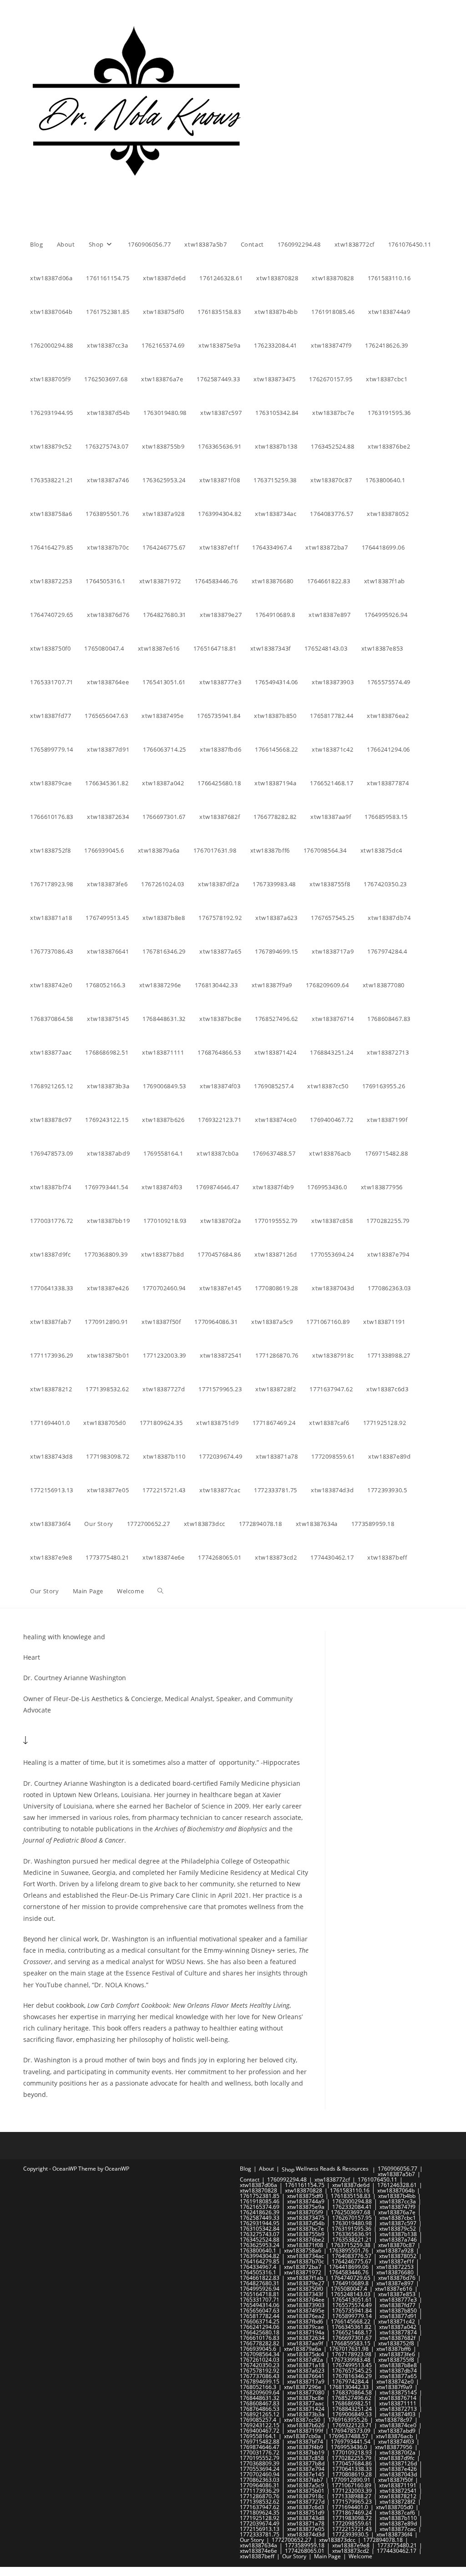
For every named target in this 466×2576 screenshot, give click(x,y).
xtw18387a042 (398, 2327)
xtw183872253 (395, 2267)
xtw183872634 (306, 2338)
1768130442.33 (349, 2387)
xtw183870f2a (398, 2452)
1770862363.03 (260, 2480)
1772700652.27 (291, 2540)
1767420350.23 (260, 2365)
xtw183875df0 (305, 2196)
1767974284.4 (350, 2382)
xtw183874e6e (258, 2551)
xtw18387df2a (305, 2360)
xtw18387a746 (398, 2240)
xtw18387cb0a (302, 2436)
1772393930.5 (350, 2534)
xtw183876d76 (397, 2278)
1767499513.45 (352, 2365)
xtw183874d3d (306, 2534)
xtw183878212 (398, 2496)
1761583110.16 (350, 2190)
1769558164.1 (258, 2436)
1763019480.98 (352, 2223)
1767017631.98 (349, 2349)
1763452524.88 (260, 2240)
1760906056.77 (398, 2169)
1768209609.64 (260, 2392)
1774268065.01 (305, 2551)
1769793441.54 (351, 2442)
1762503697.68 (351, 2212)
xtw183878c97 (394, 2420)
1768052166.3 (258, 2387)
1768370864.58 (352, 2392)
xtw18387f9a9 (394, 2387)
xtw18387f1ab (305, 2278)
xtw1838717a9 (306, 2382)
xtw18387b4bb (397, 2196)
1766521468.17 (352, 2332)
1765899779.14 (352, 2316)
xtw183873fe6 (397, 2354)
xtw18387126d (398, 2463)
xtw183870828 (258, 2190)
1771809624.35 (260, 2513)
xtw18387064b (396, 2190)
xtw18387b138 (398, 2234)
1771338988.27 (352, 2496)
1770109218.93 (352, 2452)
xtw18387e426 (398, 2469)
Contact (250, 2179)
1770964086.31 (260, 2485)
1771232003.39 (352, 2491)
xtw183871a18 (306, 2365)
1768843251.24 (352, 2409)
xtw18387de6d (351, 2185)
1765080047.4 (349, 2289)
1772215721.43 (352, 2529)
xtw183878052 (398, 2256)
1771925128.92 (260, 2518)
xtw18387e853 (397, 2294)
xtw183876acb (394, 2436)
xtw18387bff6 (394, 2349)
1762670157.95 (352, 2218)
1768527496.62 (352, 2398)
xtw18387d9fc (397, 2458)
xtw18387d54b (306, 2223)
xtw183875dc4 (306, 2354)
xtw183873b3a (306, 2414)
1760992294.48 (287, 2179)
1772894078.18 (383, 2540)
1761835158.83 (351, 2196)
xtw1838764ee (306, 2300)
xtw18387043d (398, 2474)
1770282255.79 (352, 2458)
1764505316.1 (258, 2272)
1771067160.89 (352, 2485)
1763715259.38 (351, 2245)
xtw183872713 (398, 2409)
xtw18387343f (305, 2294)
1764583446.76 (349, 2272)
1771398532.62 (260, 2502)
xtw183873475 (306, 2218)
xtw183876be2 (306, 2240)
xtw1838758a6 (303, 2250)
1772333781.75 (260, 2534)
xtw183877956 (394, 2447)
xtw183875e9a (306, 2207)
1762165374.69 (260, 2207)
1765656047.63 (260, 2311)
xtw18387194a (306, 2332)
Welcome (360, 2556)
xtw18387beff (257, 2556)
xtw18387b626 (306, 2425)
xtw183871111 (398, 2403)
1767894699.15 (260, 2382)
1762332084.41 (352, 2207)
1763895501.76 (349, 2250)
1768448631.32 (260, 2398)
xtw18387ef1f (396, 2261)
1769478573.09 (351, 2431)
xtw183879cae (306, 2327)
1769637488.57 (348, 2436)
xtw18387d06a (258, 2185)
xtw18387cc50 (302, 2420)
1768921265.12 (260, 2414)
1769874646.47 (260, 2447)
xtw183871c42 (397, 2321)
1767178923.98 (352, 2354)
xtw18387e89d (398, 2523)
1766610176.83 (260, 2338)
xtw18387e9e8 (351, 2545)
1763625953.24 (260, 2245)
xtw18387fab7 (305, 2480)
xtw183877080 (306, 2392)
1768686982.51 (352, 2403)
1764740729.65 (351, 2278)
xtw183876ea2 (306, 2316)
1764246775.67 (352, 2261)
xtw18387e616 (394, 2289)
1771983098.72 (352, 2518)
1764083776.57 (352, 2256)
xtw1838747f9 (398, 2207)
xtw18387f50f (395, 2480)
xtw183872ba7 (303, 2267)
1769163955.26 (348, 2420)
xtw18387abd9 (397, 2431)
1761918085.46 (260, 2201)
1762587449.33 (260, 2218)
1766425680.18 (260, 2332)
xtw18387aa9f (305, 2343)
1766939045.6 (258, 2349)
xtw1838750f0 (305, 2289)
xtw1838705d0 (395, 2507)
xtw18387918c (306, 2496)
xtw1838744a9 (306, 2201)
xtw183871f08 (305, 2245)
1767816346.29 (352, 2376)
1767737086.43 (260, 2376)
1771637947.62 (260, 2507)
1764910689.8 (350, 2283)
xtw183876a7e (397, 2212)
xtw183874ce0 (398, 2425)
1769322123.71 (352, 2425)
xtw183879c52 (398, 2229)
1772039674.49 (260, 2523)
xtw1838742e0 (395, 2382)
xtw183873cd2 (351, 2551)
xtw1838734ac (306, 2256)
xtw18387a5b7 (396, 2174)
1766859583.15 (351, 2343)
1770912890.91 (351, 2480)
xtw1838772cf (332, 2179)
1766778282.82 (260, 2343)
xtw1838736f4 (394, 2534)
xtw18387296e (303, 2387)
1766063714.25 (260, 2321)
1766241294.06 (260, 2327)
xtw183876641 (306, 2376)
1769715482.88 (260, 2442)
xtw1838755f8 (396, 2360)
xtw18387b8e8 (398, 2365)
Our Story (252, 2540)
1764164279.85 (260, 2261)
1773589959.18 (305, 2545)
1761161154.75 (305, 2185)
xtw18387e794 (306, 2469)
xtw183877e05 (306, 2529)
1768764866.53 (260, 2409)
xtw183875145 (398, 2392)
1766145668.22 (351, 2321)
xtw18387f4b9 (305, 2447)
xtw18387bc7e (306, 2229)
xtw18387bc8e (306, 2398)
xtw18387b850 (398, 2311)
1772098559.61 (352, 2523)
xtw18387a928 (395, 2250)
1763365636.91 (352, 2234)
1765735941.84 (352, 2311)
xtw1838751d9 (306, 2513)
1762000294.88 (352, 2201)
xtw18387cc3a (398, 2201)
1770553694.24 (260, 2469)
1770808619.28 (352, 2474)
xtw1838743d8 (306, 2518)
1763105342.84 (260, 2229)
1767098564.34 (260, 2354)
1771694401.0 (350, 2507)
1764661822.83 (260, 2278)
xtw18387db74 (398, 2371)
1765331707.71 (260, 2300)
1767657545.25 (352, 2371)
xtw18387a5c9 (306, 2485)
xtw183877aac (306, 2403)
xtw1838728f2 (398, 2502)
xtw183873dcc (337, 2540)
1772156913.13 (260, 2529)
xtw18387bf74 (305, 2442)
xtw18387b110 (398, 2518)
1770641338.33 (352, 2469)
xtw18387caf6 (397, 2513)
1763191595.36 (352, 2229)
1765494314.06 (260, 2305)
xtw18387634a (258, 2545)
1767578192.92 (260, 2371)
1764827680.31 (260, 2283)
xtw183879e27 (306, 2283)
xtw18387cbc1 (398, 2218)
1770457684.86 (352, 2463)
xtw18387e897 (395, 2283)
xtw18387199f (305, 2431)
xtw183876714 (398, 2398)
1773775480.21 (397, 2545)
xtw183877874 (398, 2332)
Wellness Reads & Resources (332, 2169)
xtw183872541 (398, 2491)
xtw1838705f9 (305, 2212)
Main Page (327, 2556)
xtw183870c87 (397, 2245)
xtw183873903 (306, 2305)
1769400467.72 (260, 2431)
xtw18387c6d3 (306, 2507)
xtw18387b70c (306, 2261)
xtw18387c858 (306, 2458)
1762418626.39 (260, 2212)
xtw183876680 (395, 2272)
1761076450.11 (377, 2179)
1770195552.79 (260, 2458)
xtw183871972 (303, 2272)
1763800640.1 (258, 2250)
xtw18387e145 (306, 2474)
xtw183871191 (398, 2485)
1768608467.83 (260, 2403)
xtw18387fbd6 (305, 2321)
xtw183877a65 (398, 2376)
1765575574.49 (352, 2305)
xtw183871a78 (306, 2523)
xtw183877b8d (306, 2463)
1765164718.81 (260, 2294)
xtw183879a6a (303, 2349)
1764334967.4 (258, 2267)
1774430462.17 (397, 2551)
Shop (288, 2169)
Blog (246, 2169)
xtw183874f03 (398, 2414)
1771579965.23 (352, 2502)
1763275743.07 (260, 2234)
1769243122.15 (260, 2425)
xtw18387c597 (398, 2223)
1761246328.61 (397, 2185)
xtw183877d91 (398, 2316)
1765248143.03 (351, 2294)
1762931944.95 (260, 2223)
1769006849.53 (352, 2414)
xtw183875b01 (306, 2491)
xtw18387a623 (306, 2371)
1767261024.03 (260, 2360)
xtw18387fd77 (398, 2305)
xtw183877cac (398, 2529)
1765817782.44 (260, 2316)
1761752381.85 (260, 2196)
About (266, 2169)
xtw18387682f (398, 2338)
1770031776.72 (260, 2452)
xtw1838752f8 (396, 2343)
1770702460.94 (260, 2474)
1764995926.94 (260, 2289)
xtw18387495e (306, 2311)
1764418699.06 (349, 2267)
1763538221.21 (352, 2240)
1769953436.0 (349, 2447)
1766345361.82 (352, 2327)
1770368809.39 (260, 2463)
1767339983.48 (351, 2360)
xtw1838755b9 (306, 2234)
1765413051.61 (352, 2300)
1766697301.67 (352, 2338)
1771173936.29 (260, 2491)
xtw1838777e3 (398, 2300)
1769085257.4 (258, 2420)
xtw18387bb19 (306, 2452)
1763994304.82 (260, 2256)
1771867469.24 (352, 2513)
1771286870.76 (260, 2496)
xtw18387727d (306, 2502)
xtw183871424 (306, 2409)
